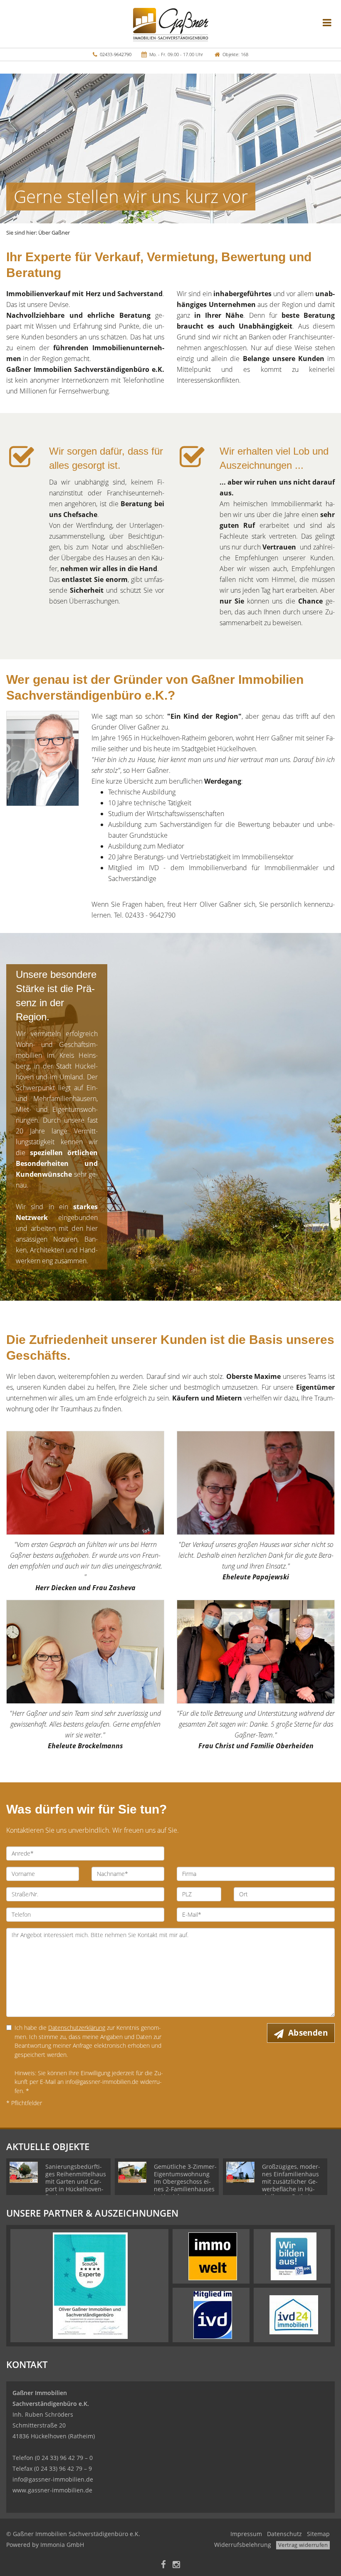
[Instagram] (176, 2565)
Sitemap (318, 2534)
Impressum (246, 2534)
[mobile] (327, 22)
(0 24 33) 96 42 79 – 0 (64, 2458)
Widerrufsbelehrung (243, 2545)
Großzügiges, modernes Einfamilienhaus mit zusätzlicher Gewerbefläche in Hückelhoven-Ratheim (291, 2181)
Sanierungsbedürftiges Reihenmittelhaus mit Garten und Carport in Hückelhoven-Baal (76, 2181)
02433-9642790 (116, 54)
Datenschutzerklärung (77, 2028)
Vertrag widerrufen (303, 2545)
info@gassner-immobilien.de (53, 2479)
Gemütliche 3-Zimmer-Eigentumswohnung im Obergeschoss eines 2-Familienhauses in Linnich (185, 2181)
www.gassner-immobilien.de (52, 2490)
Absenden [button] (308, 2033)
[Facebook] (163, 2565)
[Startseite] (171, 24)
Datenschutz (284, 2534)
